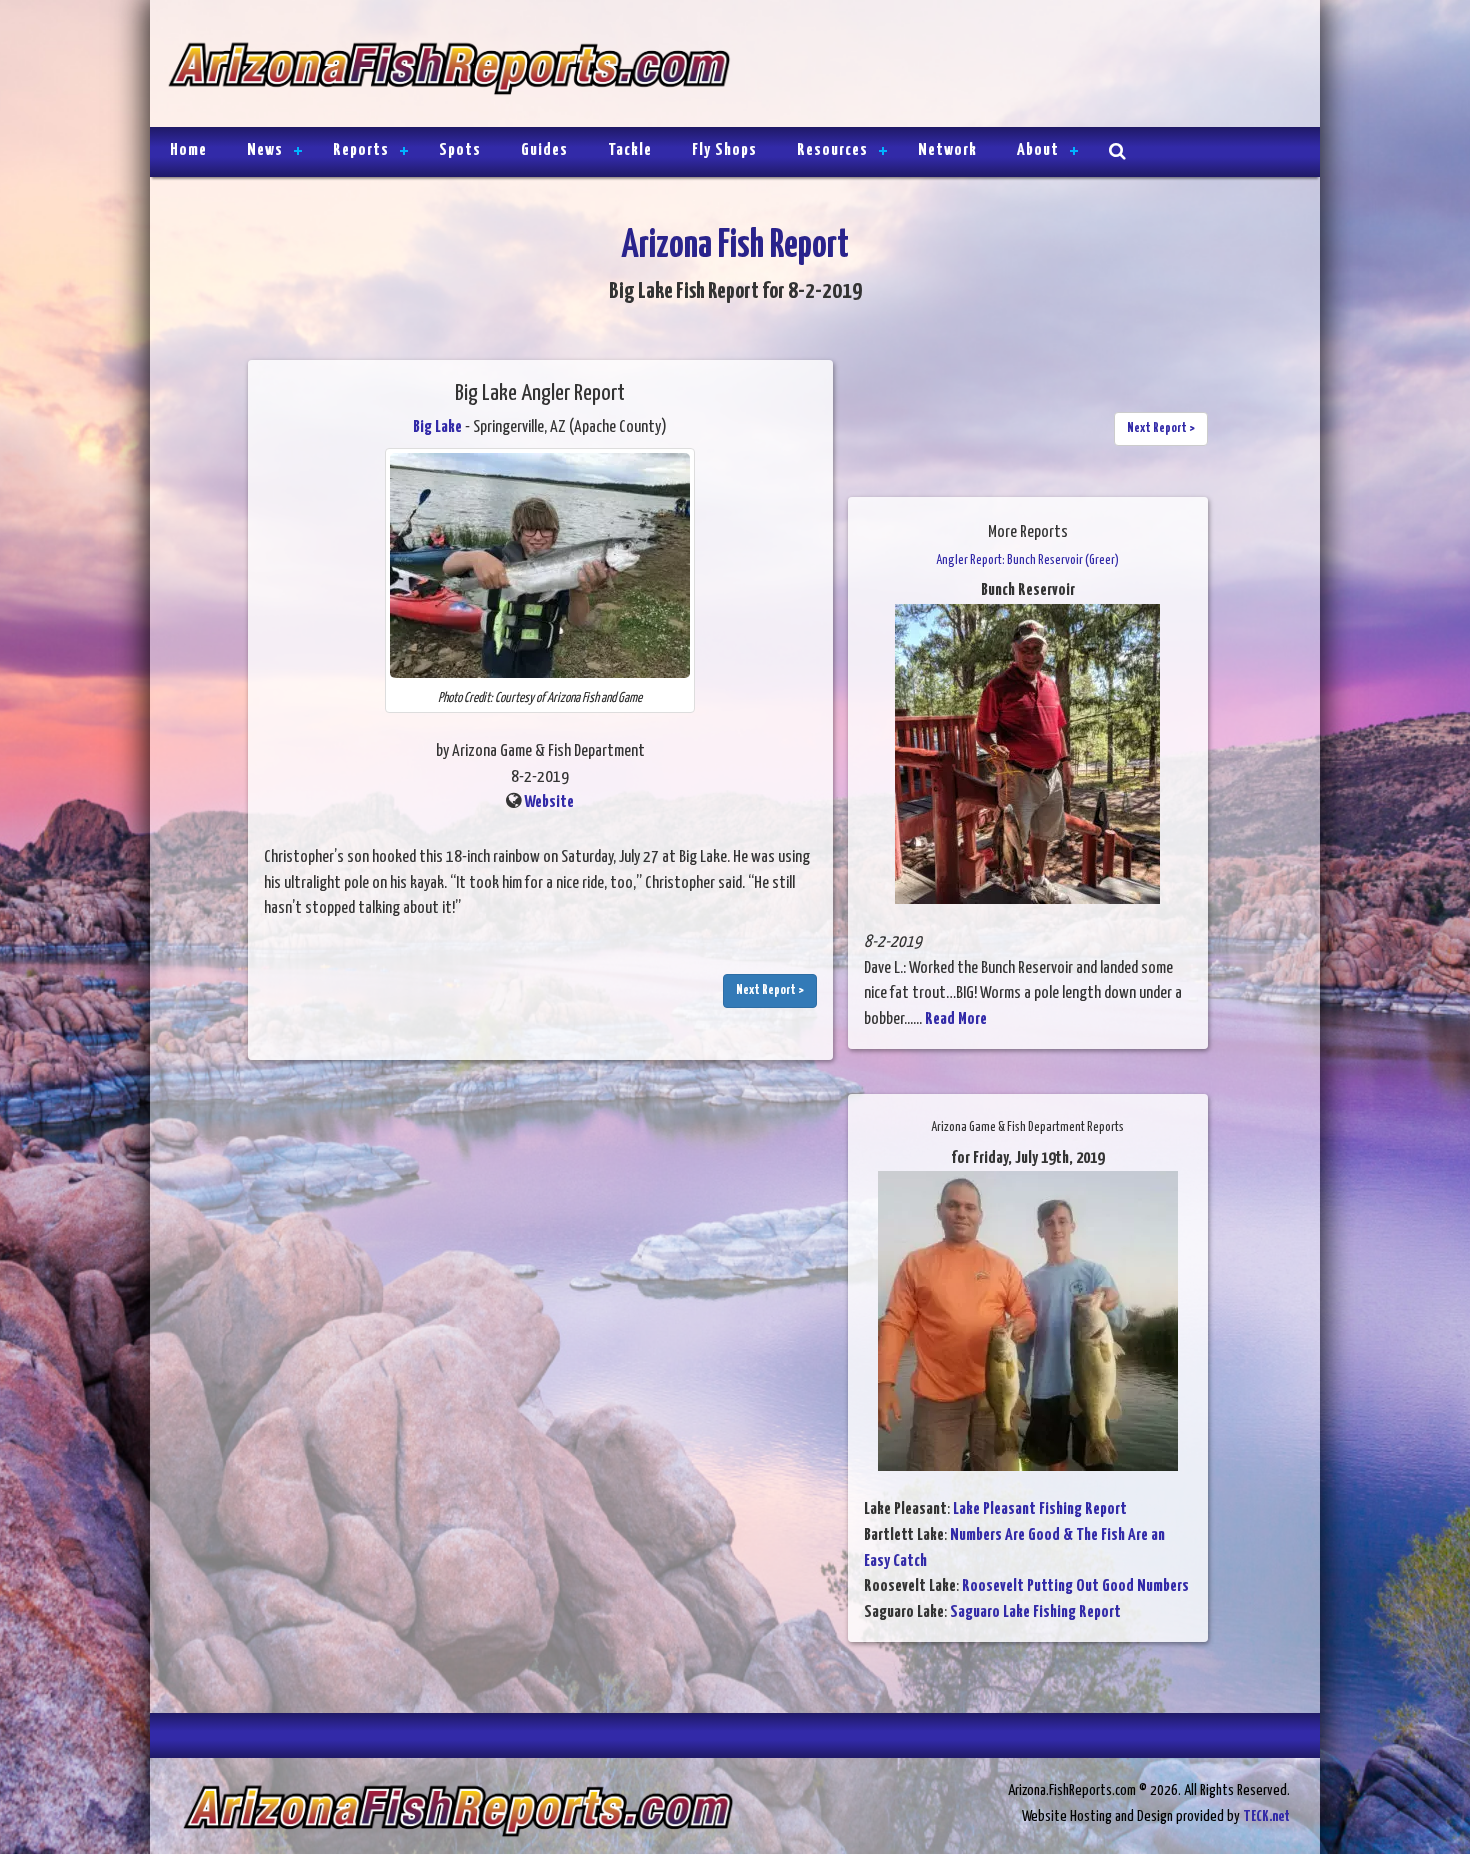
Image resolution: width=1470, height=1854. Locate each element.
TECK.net (1266, 1816)
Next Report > (770, 990)
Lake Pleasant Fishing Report (1040, 1509)
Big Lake (437, 427)
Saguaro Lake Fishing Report (1035, 1612)
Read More (956, 1019)
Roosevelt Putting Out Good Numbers (1075, 1586)
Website (549, 802)
